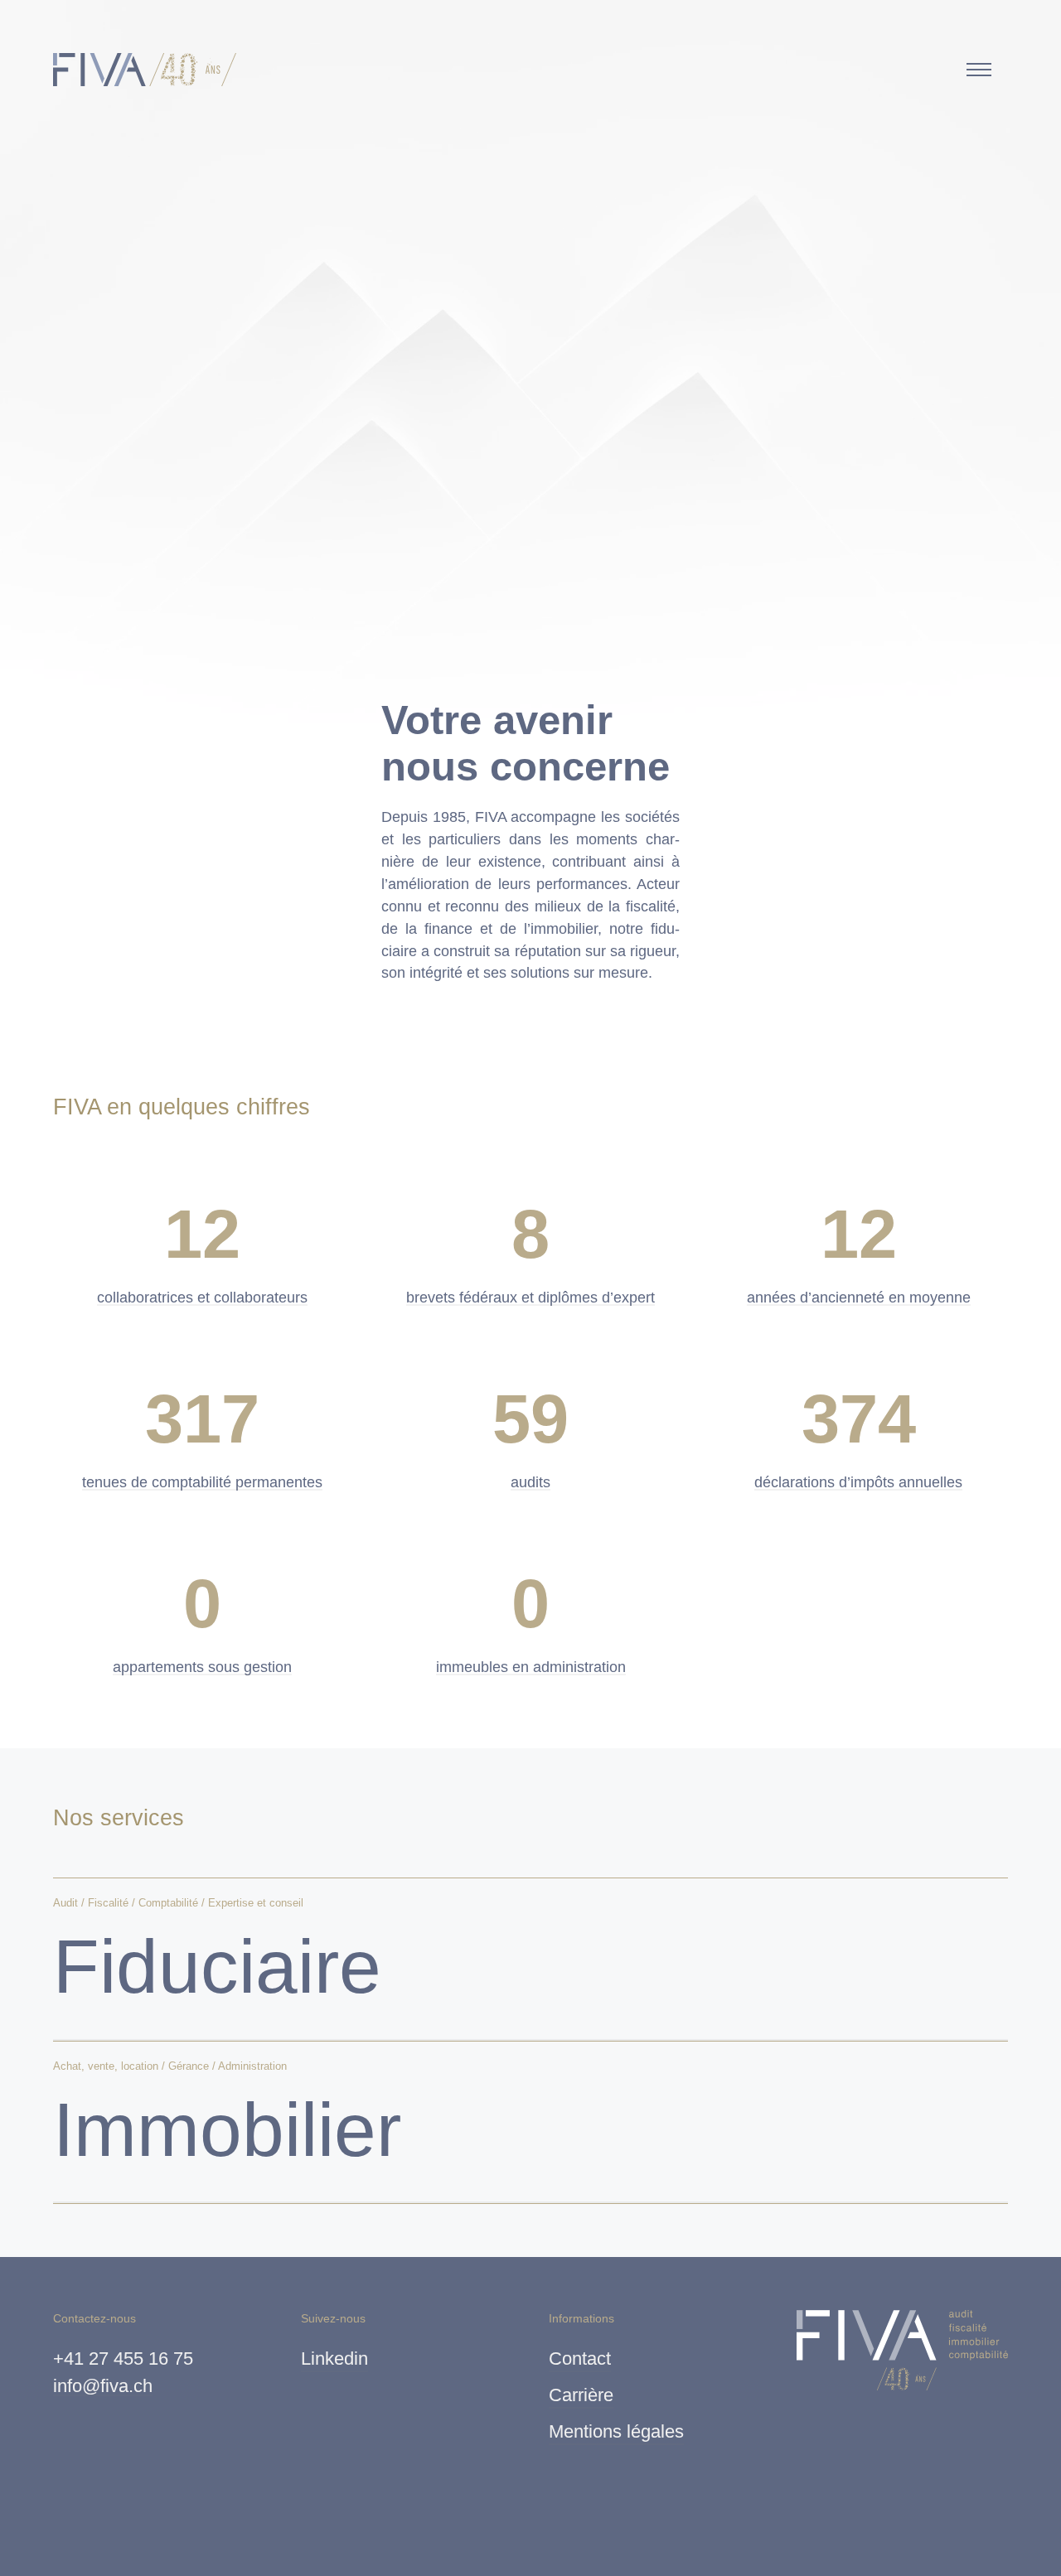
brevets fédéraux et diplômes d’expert (530, 1298)
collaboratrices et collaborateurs (202, 1298)
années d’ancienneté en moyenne (859, 1298)
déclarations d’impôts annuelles (858, 1482)
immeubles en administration (531, 1667)
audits (530, 1482)
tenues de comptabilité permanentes (202, 1482)
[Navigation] (979, 70)
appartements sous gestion (202, 1667)
